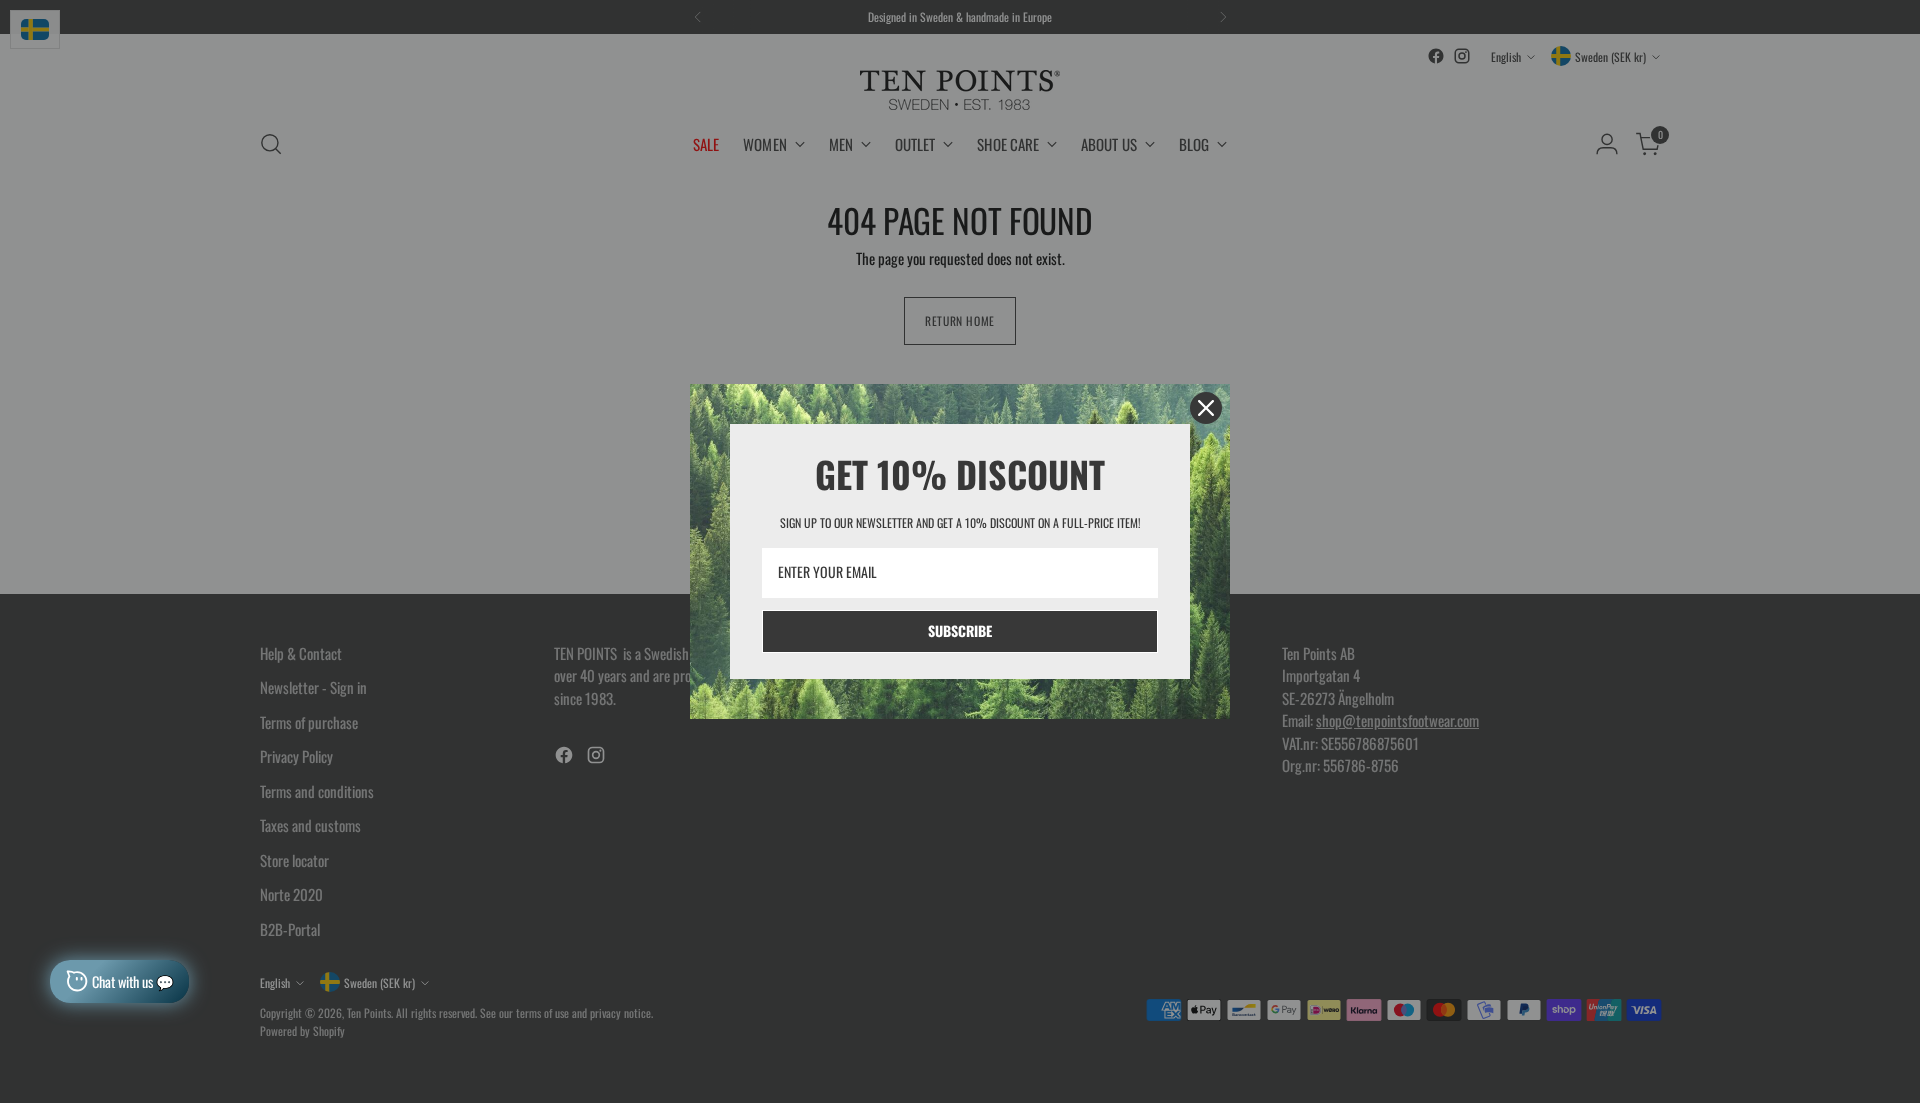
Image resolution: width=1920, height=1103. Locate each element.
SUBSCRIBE (960, 630)
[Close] (1206, 408)
